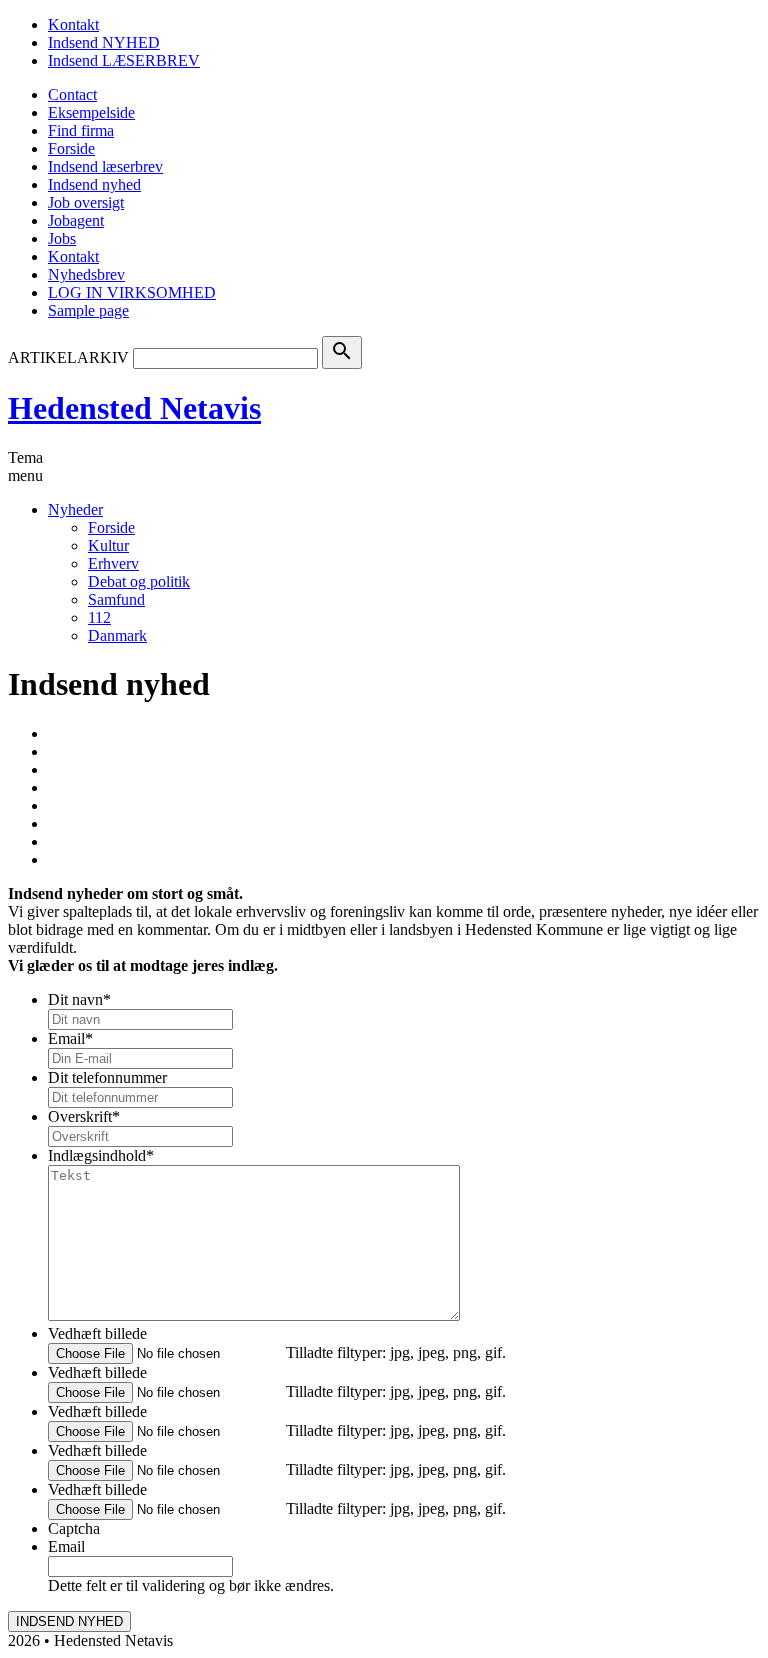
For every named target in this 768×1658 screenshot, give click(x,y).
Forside (71, 148)
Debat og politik (139, 581)
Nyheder (75, 509)
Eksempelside (91, 112)
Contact (72, 94)
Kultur (108, 545)
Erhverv (113, 563)
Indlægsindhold (101, 1155)
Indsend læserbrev (105, 166)
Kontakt (73, 24)
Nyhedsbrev (86, 274)
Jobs (62, 238)
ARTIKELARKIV (68, 357)
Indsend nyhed (94, 184)
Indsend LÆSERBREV (124, 60)
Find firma (81, 130)
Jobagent (76, 220)
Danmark (117, 635)
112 (99, 617)
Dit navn (79, 999)
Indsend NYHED (104, 42)
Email (70, 1038)
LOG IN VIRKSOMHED (132, 292)
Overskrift (84, 1116)
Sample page (88, 310)
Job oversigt (86, 202)
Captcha (74, 1528)
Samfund (116, 599)
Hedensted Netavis (134, 408)
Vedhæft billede (97, 1333)
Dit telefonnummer (107, 1077)
